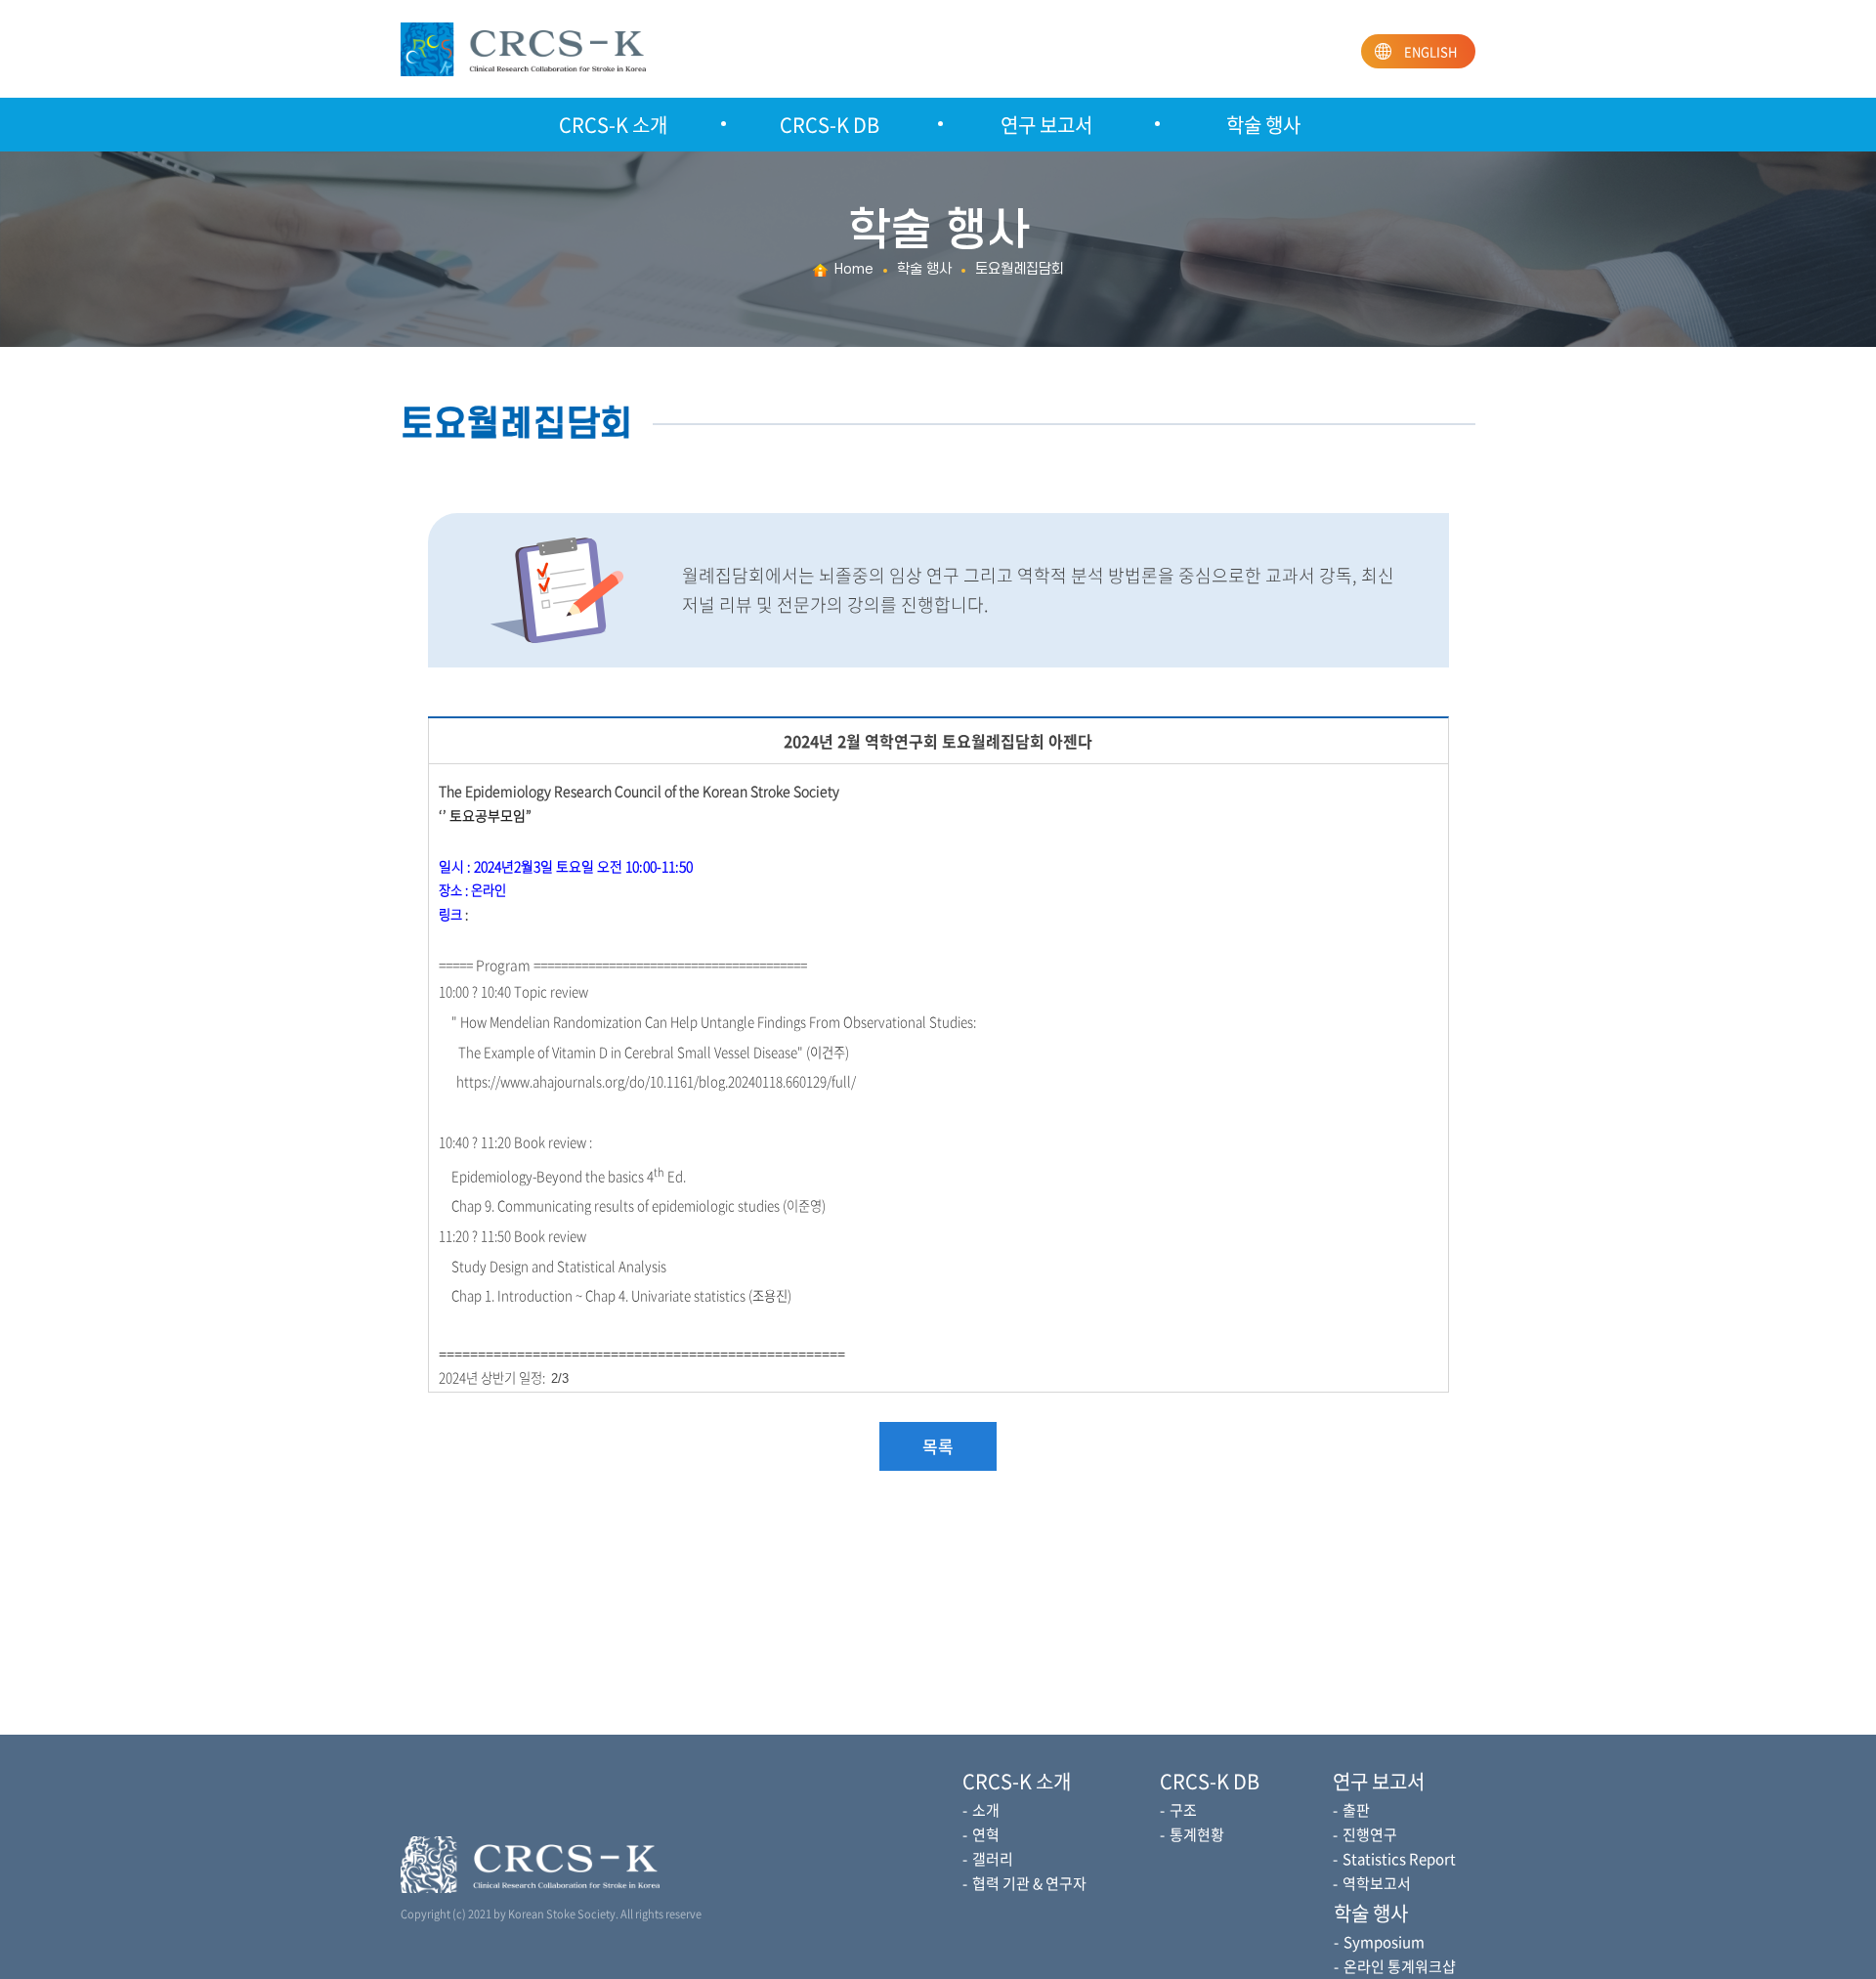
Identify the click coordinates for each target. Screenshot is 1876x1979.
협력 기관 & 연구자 (1029, 1883)
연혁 (986, 1834)
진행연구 (1370, 1834)
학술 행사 (1263, 125)
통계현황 (1197, 1834)
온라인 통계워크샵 (1400, 1966)
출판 (1356, 1810)
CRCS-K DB (830, 125)
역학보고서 (1377, 1883)
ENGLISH (1430, 51)
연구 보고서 (1046, 125)
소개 (986, 1810)
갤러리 (993, 1859)
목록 (938, 1446)
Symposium (1384, 1942)
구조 (1183, 1810)
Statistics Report (1399, 1859)
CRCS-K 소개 (613, 125)
